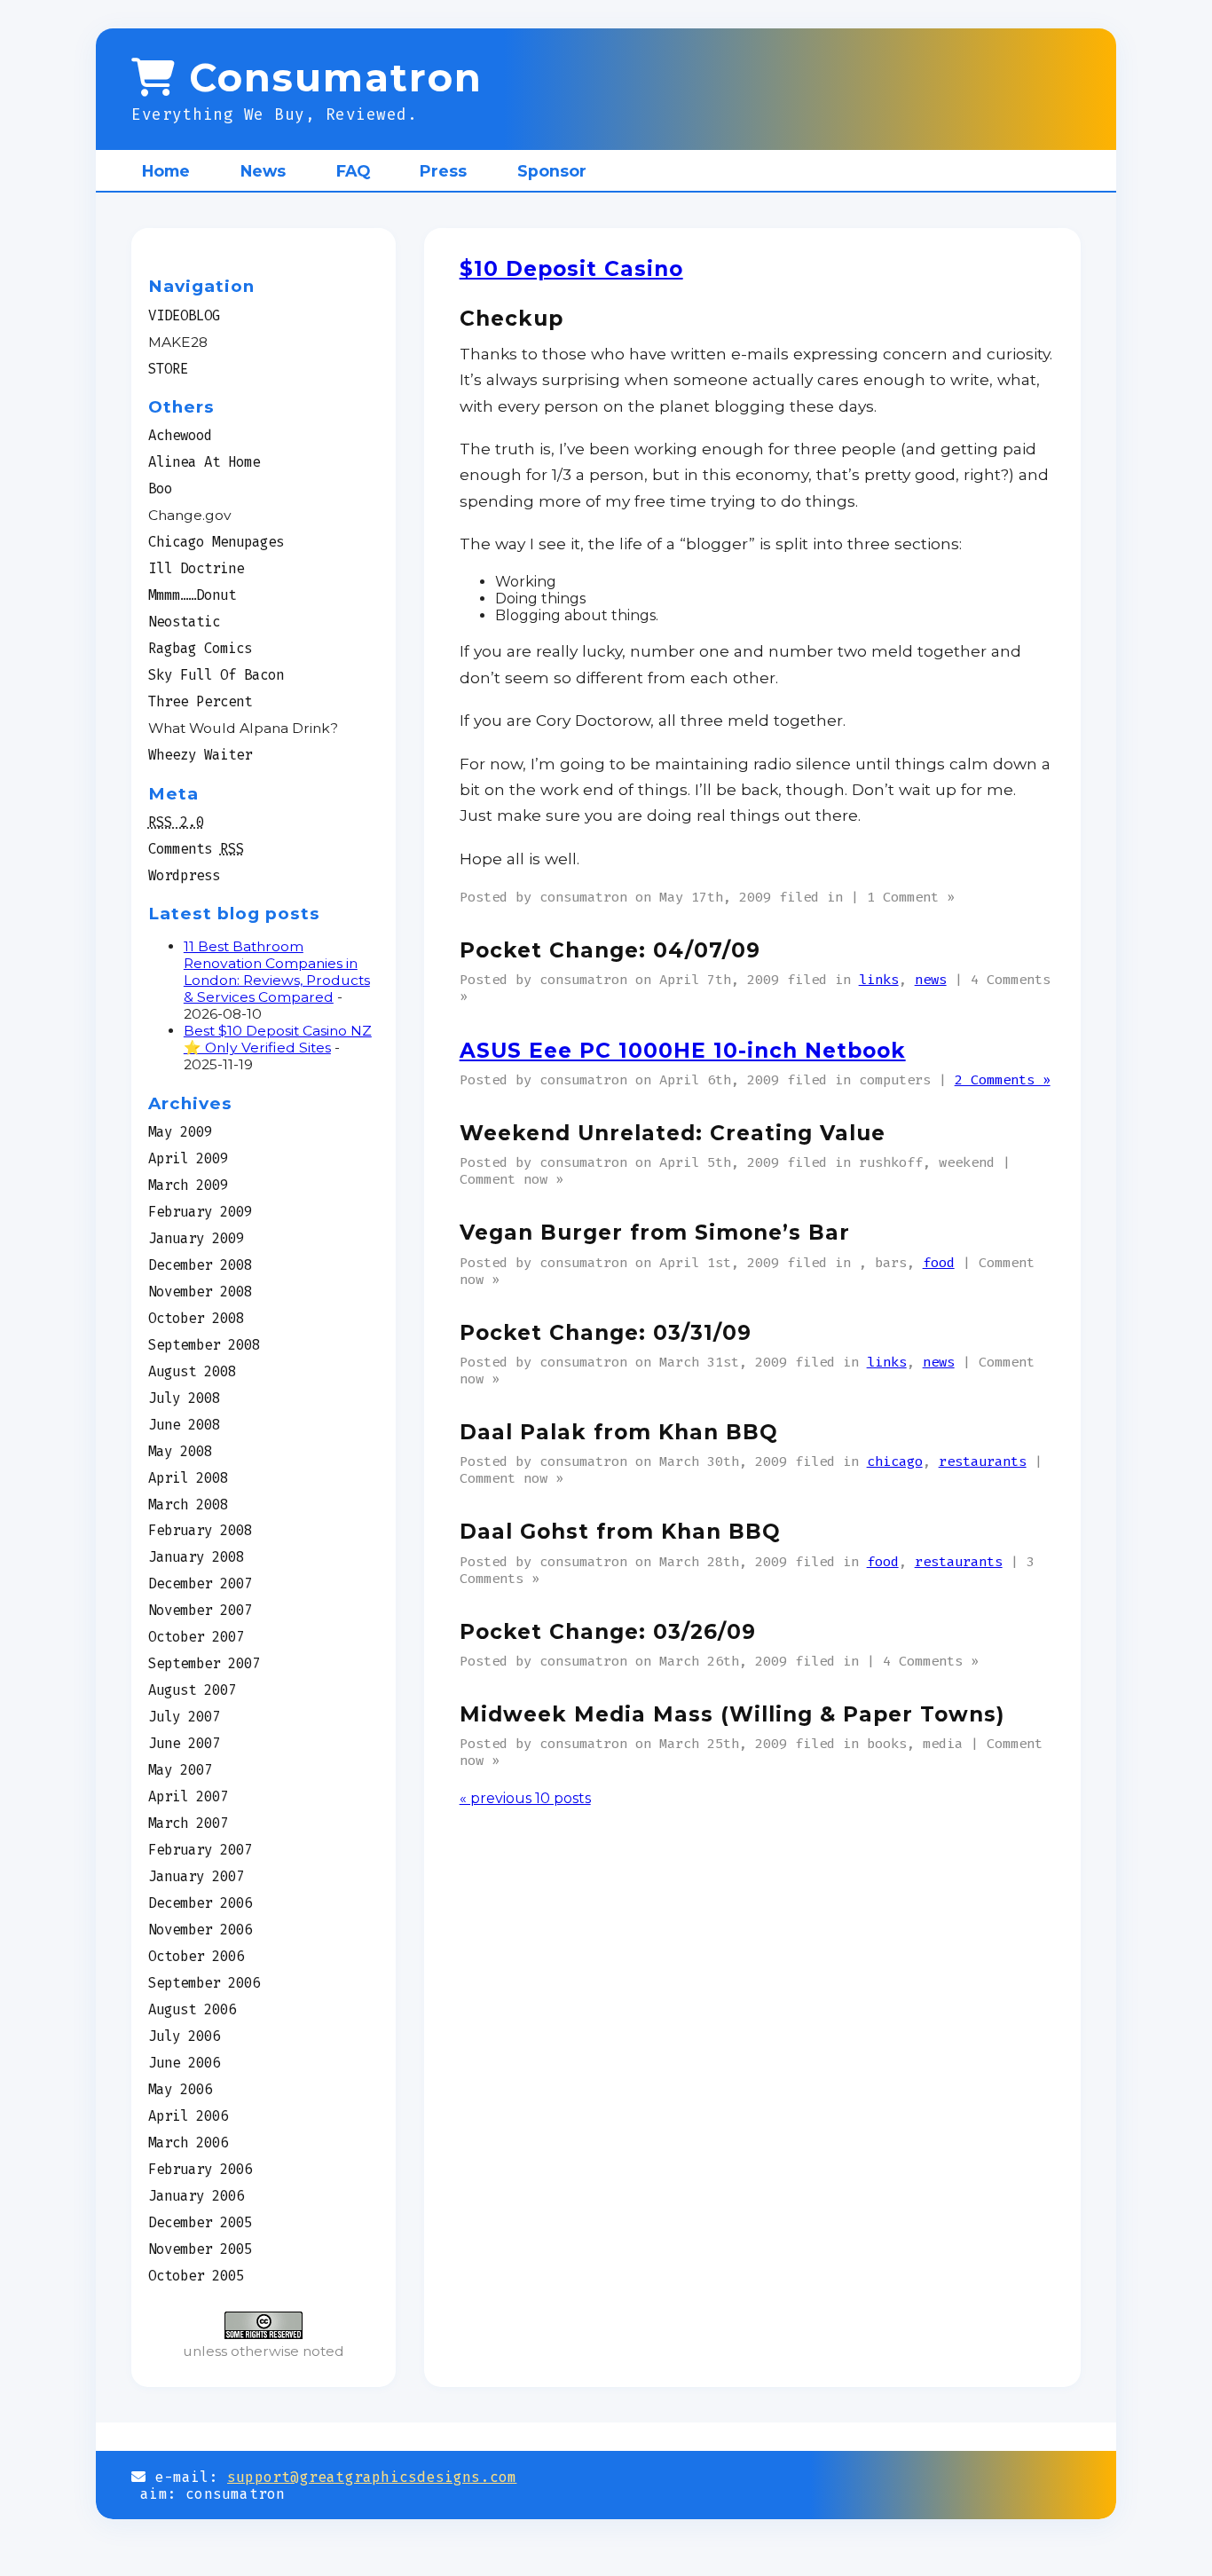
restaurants (983, 1461)
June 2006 (184, 2063)
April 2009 (188, 1158)
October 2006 (196, 1956)
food (939, 1262)
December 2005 (200, 2222)
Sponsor (552, 171)
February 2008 (200, 1530)
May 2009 (180, 1132)
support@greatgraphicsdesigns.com (372, 2477)
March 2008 (188, 1505)
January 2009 (196, 1238)
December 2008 (200, 1265)
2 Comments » (1003, 1079)
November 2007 (200, 1610)
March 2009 (188, 1185)
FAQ (353, 171)
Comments (196, 849)
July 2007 (184, 1717)
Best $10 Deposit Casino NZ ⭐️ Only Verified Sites (278, 1039)
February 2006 (200, 2169)
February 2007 (200, 1850)
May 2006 (180, 2089)
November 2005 (200, 2249)
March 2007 (188, 1823)
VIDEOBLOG (184, 315)
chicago (895, 1461)
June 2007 (184, 1743)
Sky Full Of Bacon (216, 675)
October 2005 (196, 2276)
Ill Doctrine (196, 568)
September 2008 (204, 1345)
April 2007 (188, 1796)
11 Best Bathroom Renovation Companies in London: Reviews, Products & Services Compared (277, 972)
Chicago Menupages (216, 542)
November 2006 (200, 1930)
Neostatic (184, 622)
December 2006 (200, 1903)
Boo (160, 488)
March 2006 (188, 2143)
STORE (168, 369)
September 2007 (204, 1663)
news (931, 979)
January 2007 (196, 1876)
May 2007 (180, 1770)
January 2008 (196, 1557)
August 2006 (192, 2009)
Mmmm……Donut (192, 595)
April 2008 (188, 1478)
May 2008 (180, 1451)
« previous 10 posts (525, 1798)
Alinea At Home (204, 462)
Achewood (180, 435)
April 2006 (188, 2116)
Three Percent (200, 701)
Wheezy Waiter (200, 755)
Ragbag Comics (200, 648)
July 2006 (184, 2036)
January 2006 (196, 2196)
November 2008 (200, 1292)
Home (166, 171)
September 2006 (204, 1983)
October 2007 (196, 1637)
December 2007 (200, 1583)
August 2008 (192, 1371)
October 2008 (196, 1318)
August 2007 (192, 1690)
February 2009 (200, 1212)
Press (443, 171)
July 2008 (184, 1398)
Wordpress (184, 875)
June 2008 (184, 1425)
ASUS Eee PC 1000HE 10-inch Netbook (683, 1051)
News (263, 171)
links (879, 979)
